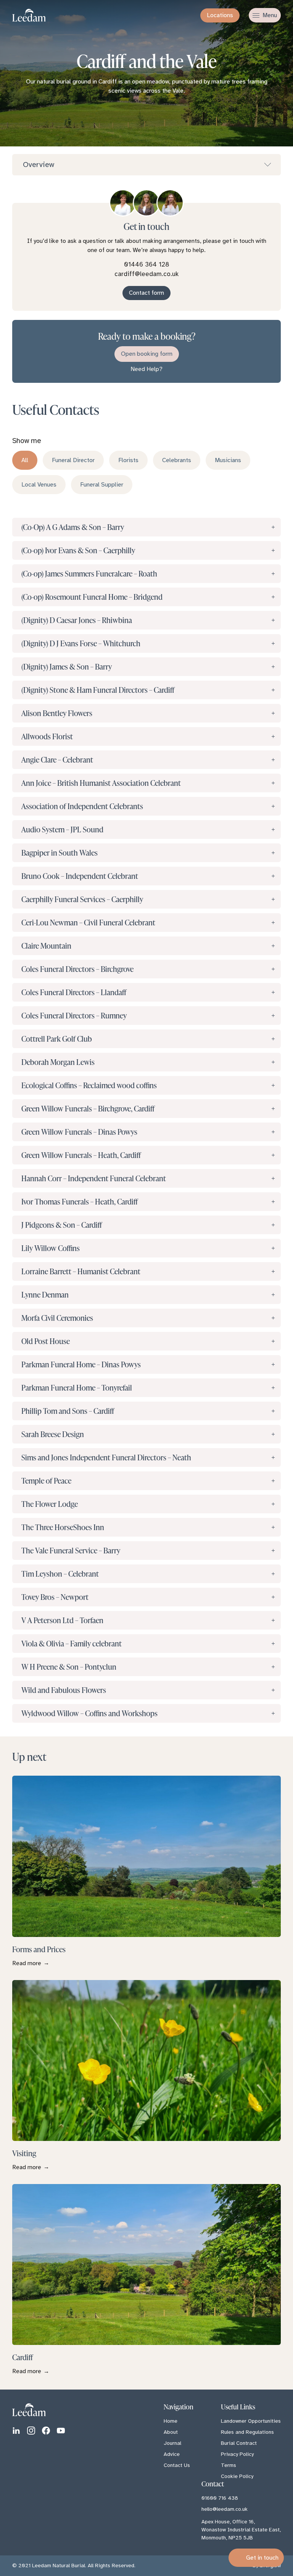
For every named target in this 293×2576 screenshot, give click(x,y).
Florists (128, 460)
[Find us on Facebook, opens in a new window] (46, 2431)
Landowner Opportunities (251, 2421)
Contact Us (177, 2465)
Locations (220, 15)
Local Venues (39, 485)
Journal (172, 2443)
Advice (172, 2454)
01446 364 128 (147, 264)
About (171, 2432)
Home (171, 2421)
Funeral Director (73, 460)
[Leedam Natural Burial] (37, 15)
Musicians (228, 460)
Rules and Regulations (247, 2432)
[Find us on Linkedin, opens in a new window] (16, 2431)
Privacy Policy (237, 2454)
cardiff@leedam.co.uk (146, 274)
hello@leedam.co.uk (225, 2509)
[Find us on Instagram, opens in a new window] (31, 2431)
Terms (229, 2465)
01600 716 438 (220, 2498)
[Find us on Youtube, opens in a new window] (61, 2431)
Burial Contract (239, 2443)
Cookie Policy (237, 2476)
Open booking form (147, 354)
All (25, 460)
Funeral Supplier (102, 485)
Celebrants (177, 460)
